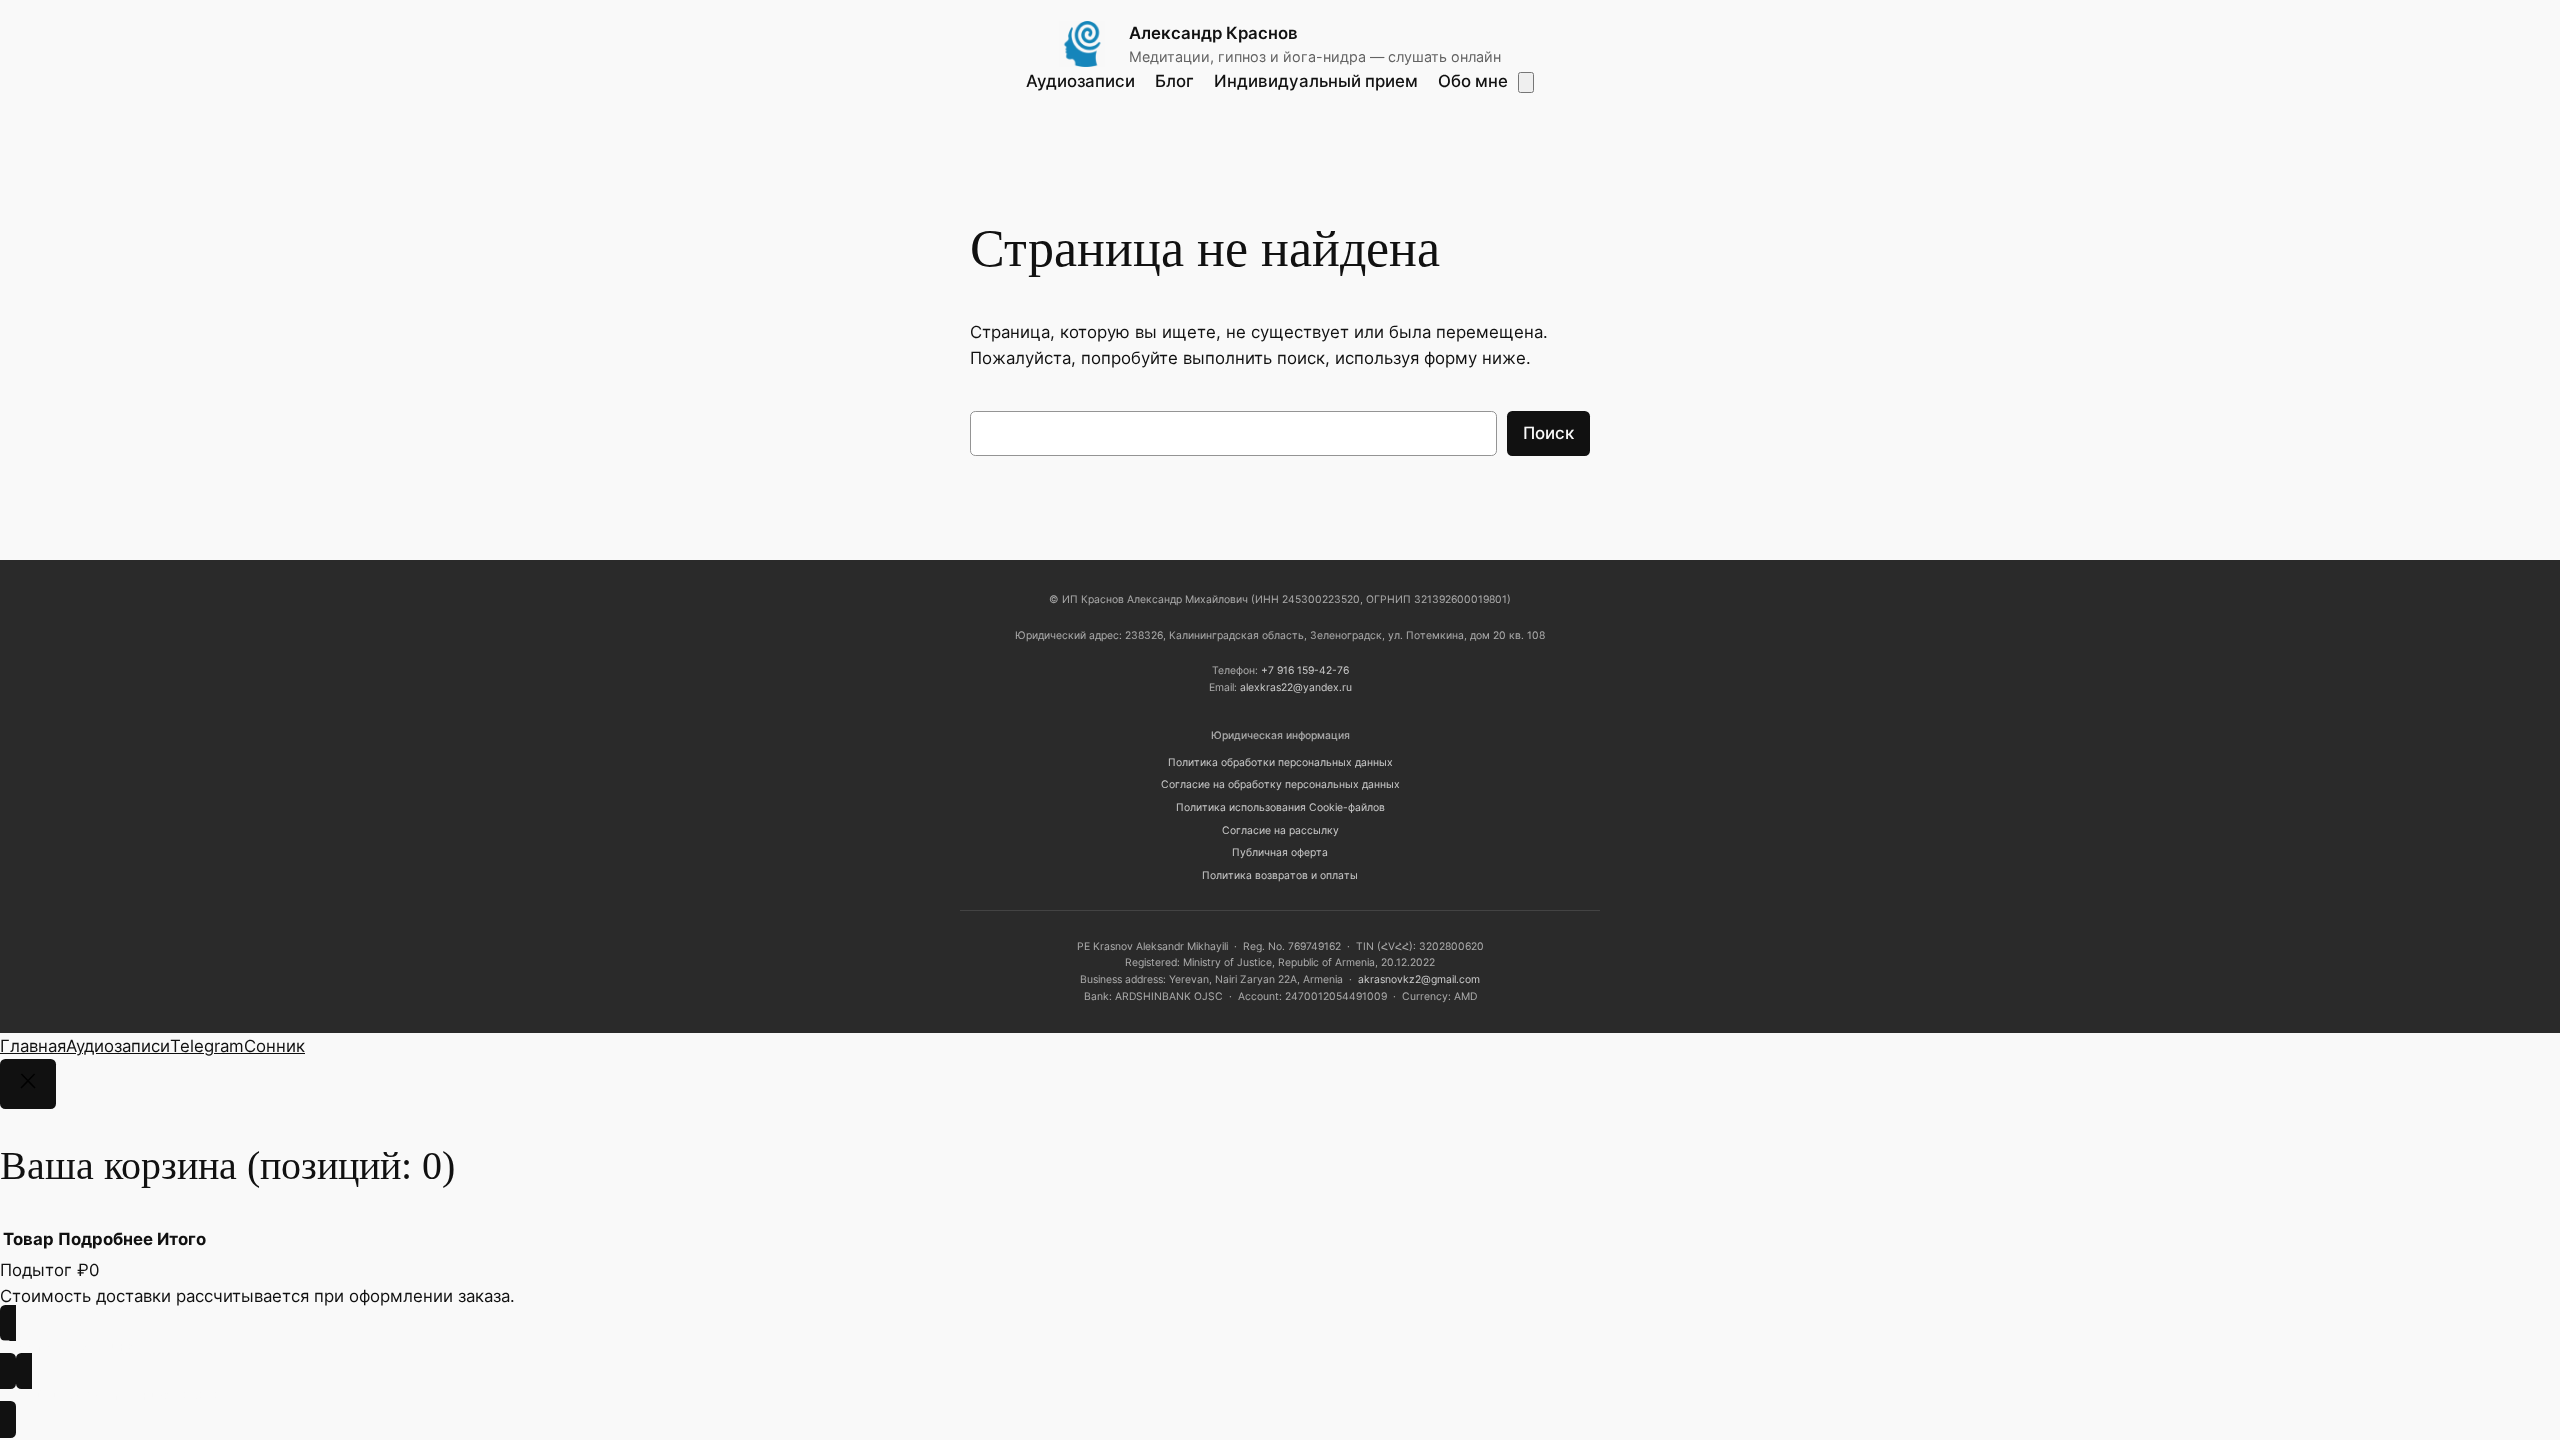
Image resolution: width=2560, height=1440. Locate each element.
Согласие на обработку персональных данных (1280, 784)
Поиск (1548, 433)
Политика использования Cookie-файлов (1280, 807)
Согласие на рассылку (1280, 830)
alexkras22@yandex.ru (1296, 687)
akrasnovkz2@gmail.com (1419, 979)
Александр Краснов (1213, 33)
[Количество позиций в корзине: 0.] (1526, 82)
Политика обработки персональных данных (1280, 762)
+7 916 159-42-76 (1305, 670)
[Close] (28, 1084)
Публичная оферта (1280, 852)
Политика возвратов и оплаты (1280, 875)
